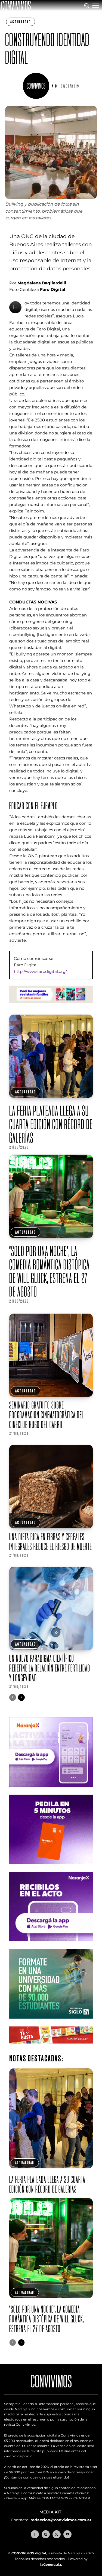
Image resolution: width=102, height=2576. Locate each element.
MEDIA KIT (51, 2512)
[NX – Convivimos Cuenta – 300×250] (51, 1791)
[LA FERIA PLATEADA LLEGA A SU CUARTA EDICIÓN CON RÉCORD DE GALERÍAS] (51, 1056)
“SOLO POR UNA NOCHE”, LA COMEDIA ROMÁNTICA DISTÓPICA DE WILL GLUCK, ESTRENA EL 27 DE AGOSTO (50, 1271)
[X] (57, 2534)
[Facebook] (35, 2534)
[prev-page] (13, 1697)
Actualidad (21, 22)
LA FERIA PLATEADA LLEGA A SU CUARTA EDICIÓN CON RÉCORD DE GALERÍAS (51, 1124)
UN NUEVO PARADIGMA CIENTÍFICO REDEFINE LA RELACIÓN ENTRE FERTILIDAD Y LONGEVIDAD (50, 1668)
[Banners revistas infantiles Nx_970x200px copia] (51, 1007)
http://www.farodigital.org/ (40, 971)
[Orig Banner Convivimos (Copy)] (51, 2048)
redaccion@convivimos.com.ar (61, 2520)
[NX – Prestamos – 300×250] (51, 1945)
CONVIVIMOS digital (29, 2553)
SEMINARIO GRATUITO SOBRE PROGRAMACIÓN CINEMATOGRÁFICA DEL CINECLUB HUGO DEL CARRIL (47, 1415)
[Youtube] (67, 2534)
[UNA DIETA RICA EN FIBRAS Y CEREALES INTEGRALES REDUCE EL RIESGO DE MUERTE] (51, 1487)
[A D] (37, 86)
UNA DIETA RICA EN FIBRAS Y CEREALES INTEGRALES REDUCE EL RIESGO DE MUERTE (51, 1542)
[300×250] (51, 1868)
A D (55, 86)
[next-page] (21, 1697)
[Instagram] (46, 2534)
